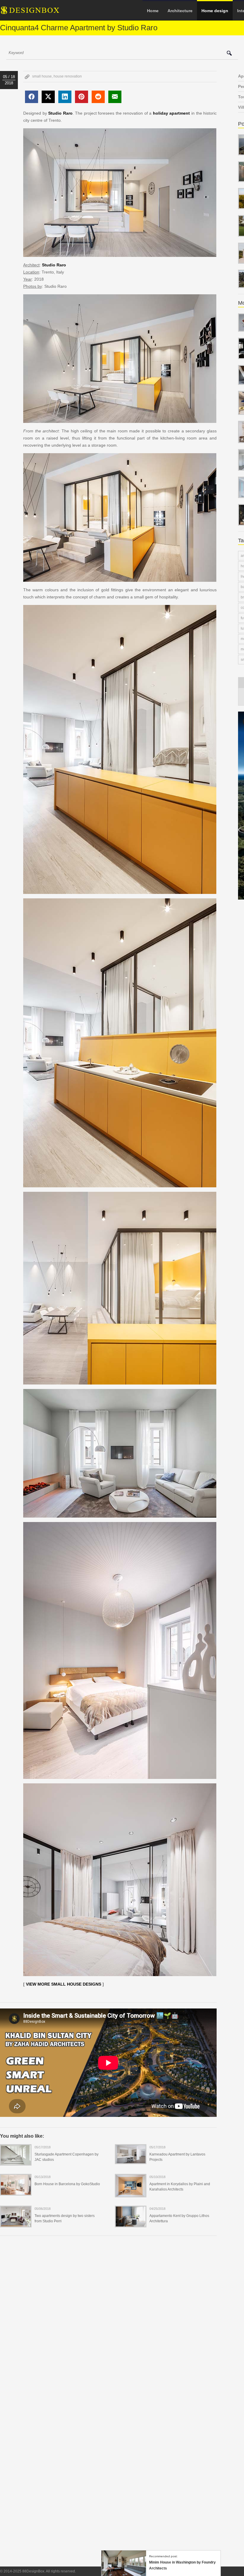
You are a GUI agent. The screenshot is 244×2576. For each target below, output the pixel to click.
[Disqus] (108, 2322)
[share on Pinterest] (82, 97)
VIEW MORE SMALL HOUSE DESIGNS (64, 1984)
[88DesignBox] (35, 12)
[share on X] (48, 97)
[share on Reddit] (98, 97)
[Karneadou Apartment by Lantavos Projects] (131, 2160)
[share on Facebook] (32, 97)
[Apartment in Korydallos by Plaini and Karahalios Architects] (131, 2193)
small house (42, 76)
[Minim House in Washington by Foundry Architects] (124, 2573)
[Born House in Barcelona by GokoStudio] (16, 2192)
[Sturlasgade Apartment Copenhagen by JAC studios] (16, 2162)
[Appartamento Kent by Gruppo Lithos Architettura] (131, 2223)
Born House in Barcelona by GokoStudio (67, 2184)
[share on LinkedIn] (65, 97)
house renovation (68, 76)
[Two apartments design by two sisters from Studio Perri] (16, 2223)
